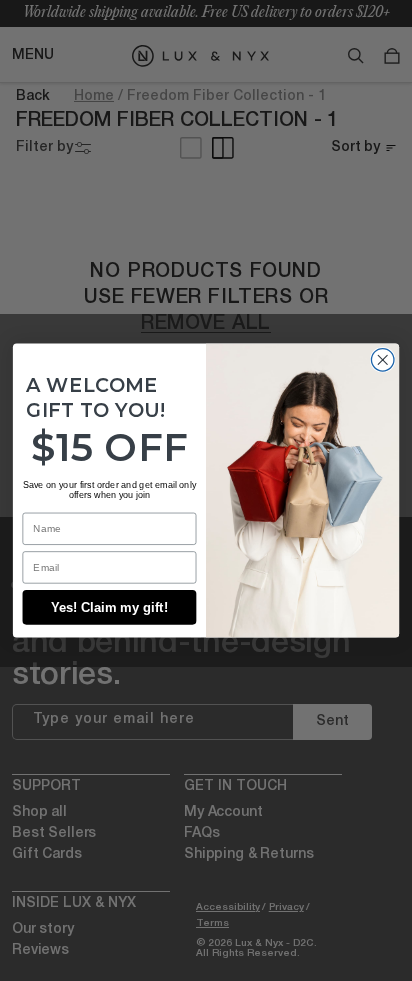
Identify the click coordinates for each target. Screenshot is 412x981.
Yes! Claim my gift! (109, 607)
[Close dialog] (382, 360)
